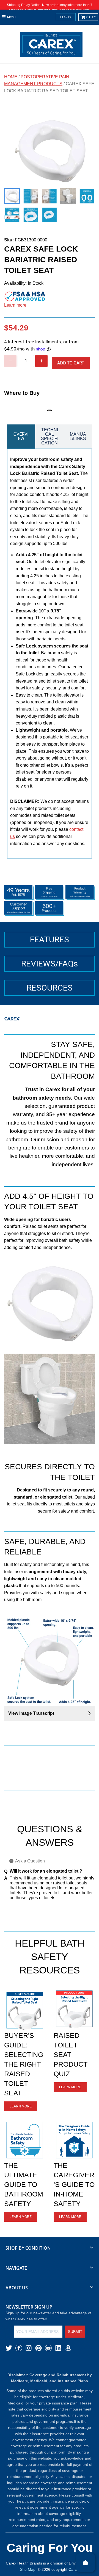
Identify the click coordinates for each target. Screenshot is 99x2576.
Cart (91, 17)
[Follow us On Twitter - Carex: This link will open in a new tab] (9, 2348)
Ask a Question (30, 1861)
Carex (74, 2569)
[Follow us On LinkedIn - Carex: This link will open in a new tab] (58, 2348)
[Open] (86, 2563)
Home (11, 77)
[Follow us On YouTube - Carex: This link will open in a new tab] (48, 2348)
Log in (66, 17)
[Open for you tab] (92, 1282)
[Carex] (51, 46)
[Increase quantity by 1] (41, 361)
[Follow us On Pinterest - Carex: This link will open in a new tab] (38, 2348)
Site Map (28, 2569)
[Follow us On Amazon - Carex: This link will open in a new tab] (68, 2348)
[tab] (21, 437)
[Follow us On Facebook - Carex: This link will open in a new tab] (19, 2348)
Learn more (15, 305)
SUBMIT (75, 2332)
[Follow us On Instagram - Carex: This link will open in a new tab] (29, 2348)
